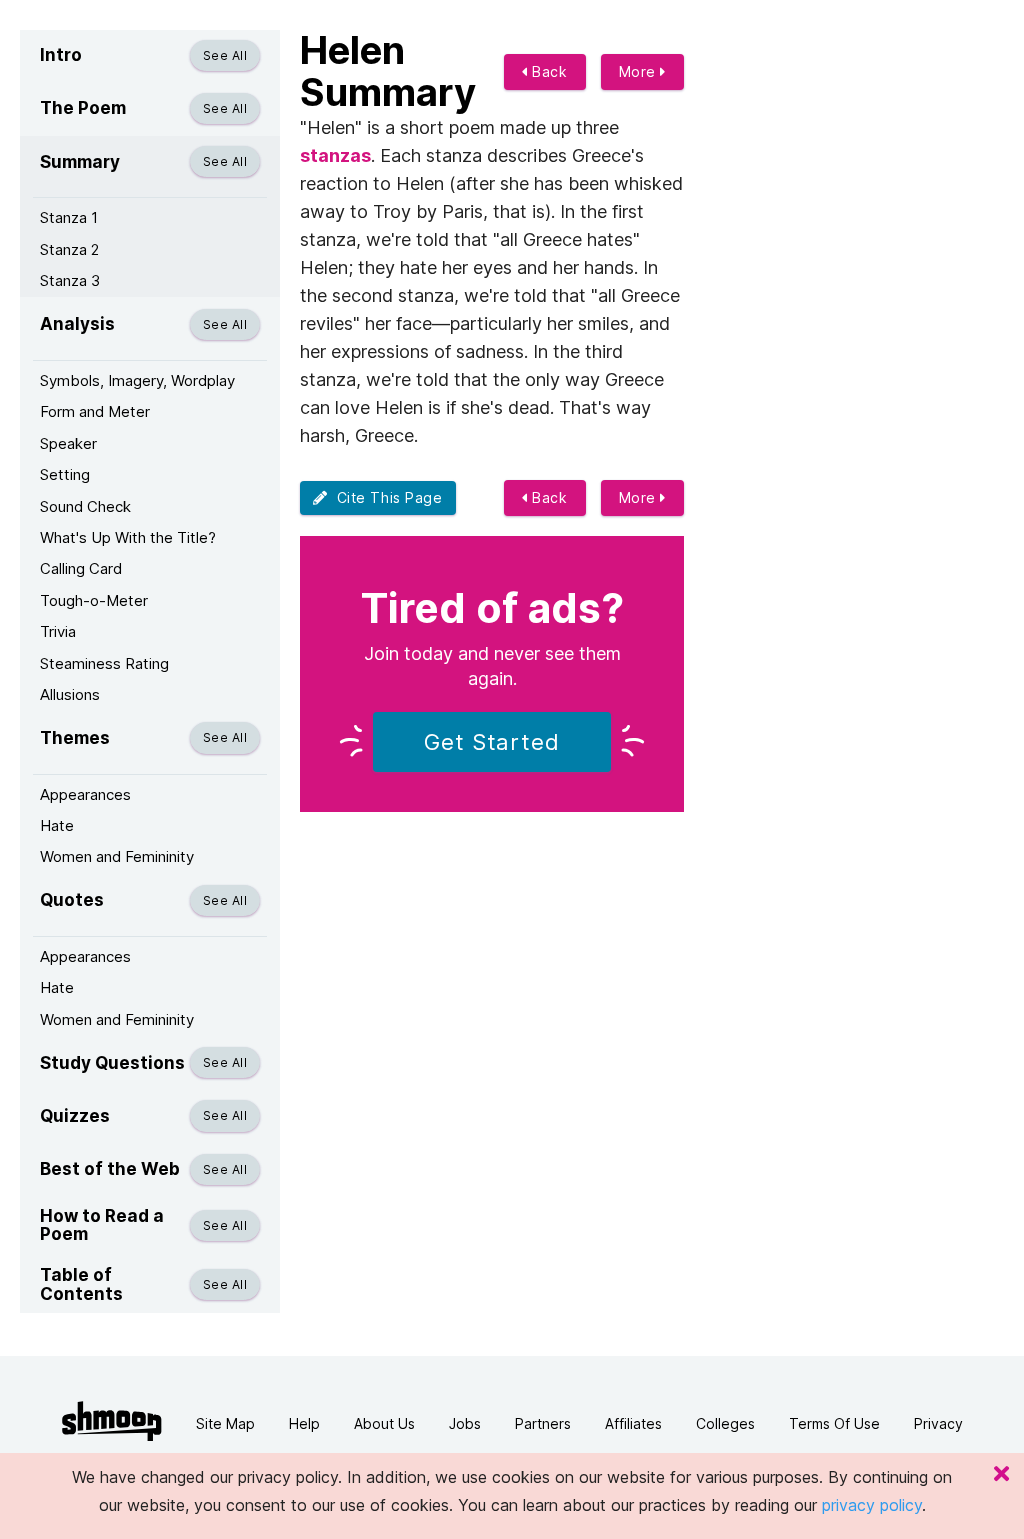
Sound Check (85, 506)
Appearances (85, 794)
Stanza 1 (69, 217)
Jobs (465, 1423)
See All (225, 55)
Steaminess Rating (104, 663)
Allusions (70, 694)
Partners (543, 1423)
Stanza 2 (69, 249)
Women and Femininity (117, 856)
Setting (65, 474)
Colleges (725, 1423)
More (640, 71)
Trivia (58, 631)
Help (304, 1423)
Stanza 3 (70, 280)
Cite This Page (385, 497)
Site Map (225, 1423)
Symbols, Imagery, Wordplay (137, 380)
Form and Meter (95, 411)
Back (548, 71)
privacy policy (872, 1505)
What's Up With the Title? (128, 537)
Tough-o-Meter (94, 600)
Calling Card (81, 568)
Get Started (492, 742)
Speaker (68, 443)
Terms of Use (834, 1423)
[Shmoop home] (112, 1421)
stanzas (335, 155)
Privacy (938, 1423)
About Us (384, 1423)
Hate (57, 825)
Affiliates (633, 1423)
